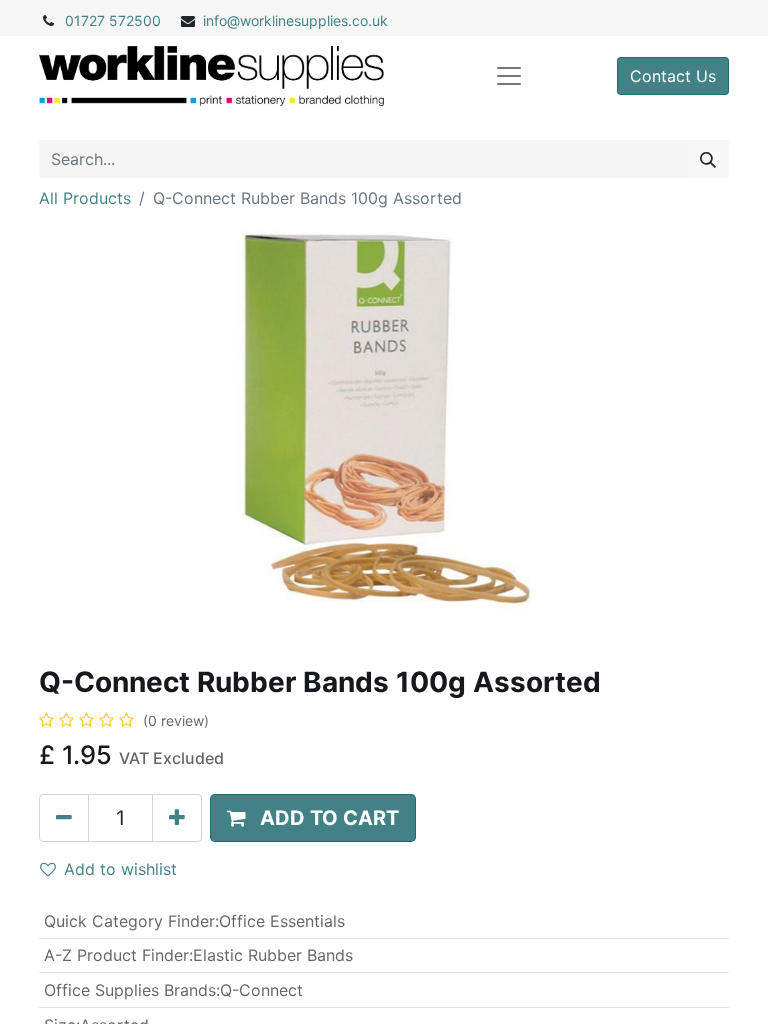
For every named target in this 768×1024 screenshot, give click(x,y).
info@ (221, 20)
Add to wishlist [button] (120, 869)
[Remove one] (64, 818)
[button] (313, 818)
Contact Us (673, 76)
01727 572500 (113, 20)
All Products (85, 198)
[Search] (708, 159)
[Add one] (177, 818)
